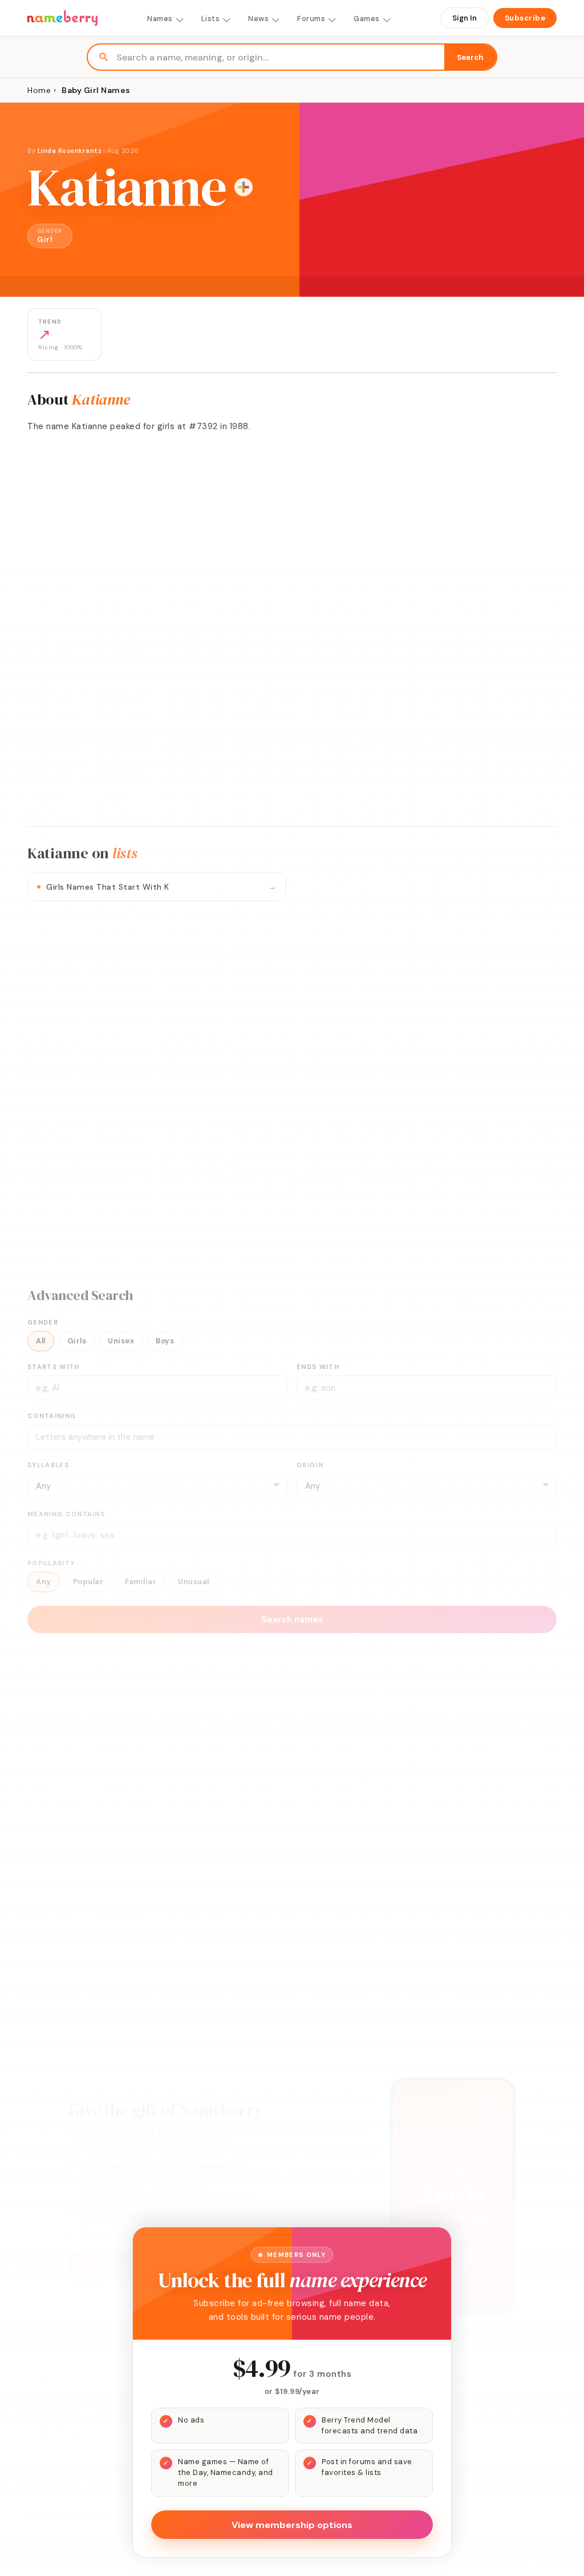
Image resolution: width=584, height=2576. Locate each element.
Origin (310, 1465)
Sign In (465, 18)
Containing (52, 1416)
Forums (311, 19)
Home (39, 90)
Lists (211, 19)
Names (160, 19)
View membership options (292, 2525)
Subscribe (525, 18)
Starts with (54, 1367)
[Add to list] (244, 187)
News (258, 19)
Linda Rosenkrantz (70, 151)
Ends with (318, 1367)
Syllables (48, 1465)
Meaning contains (66, 1514)
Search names (292, 1620)
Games (367, 19)
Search (470, 57)
